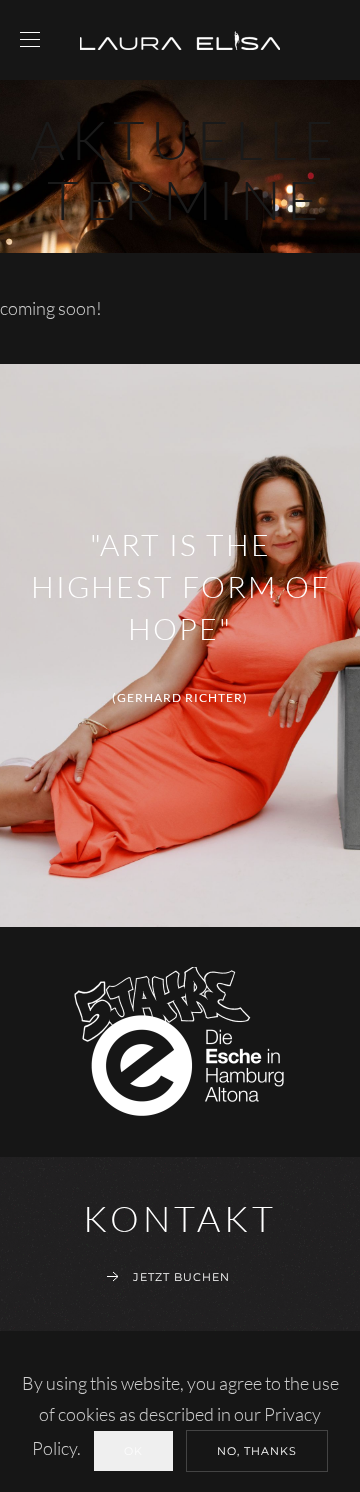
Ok (133, 1451)
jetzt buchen (181, 1277)
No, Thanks (257, 1451)
